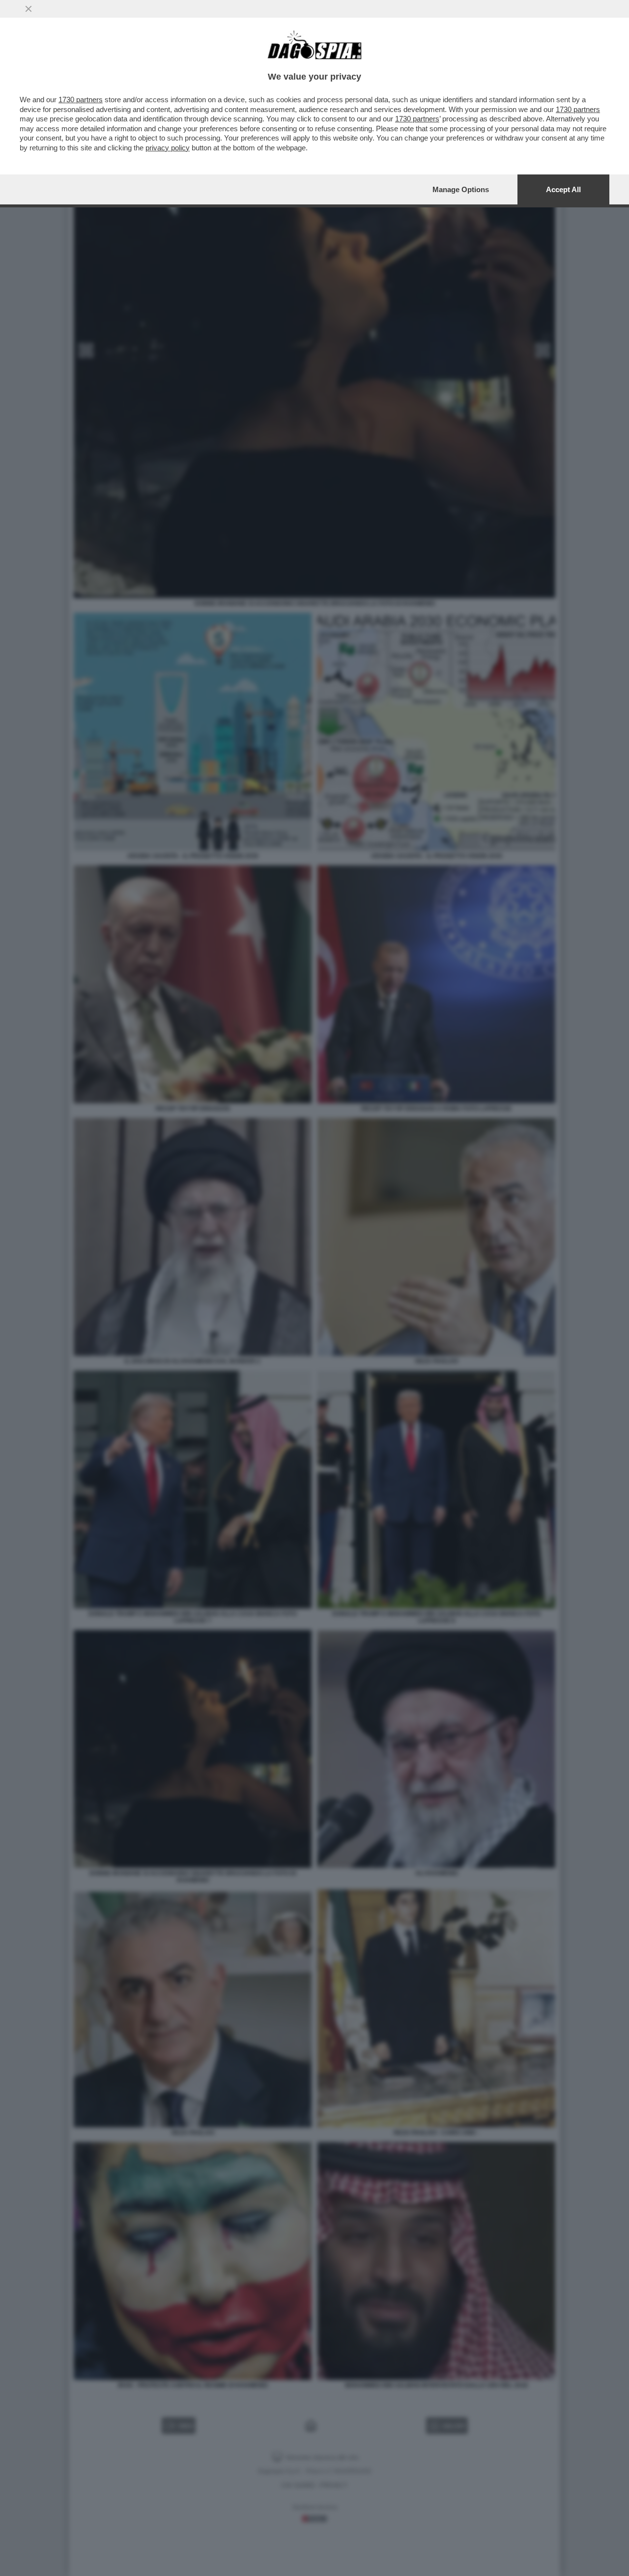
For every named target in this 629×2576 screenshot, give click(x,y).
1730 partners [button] (81, 100)
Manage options (461, 189)
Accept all (563, 189)
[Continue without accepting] (29, 9)
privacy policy (168, 148)
